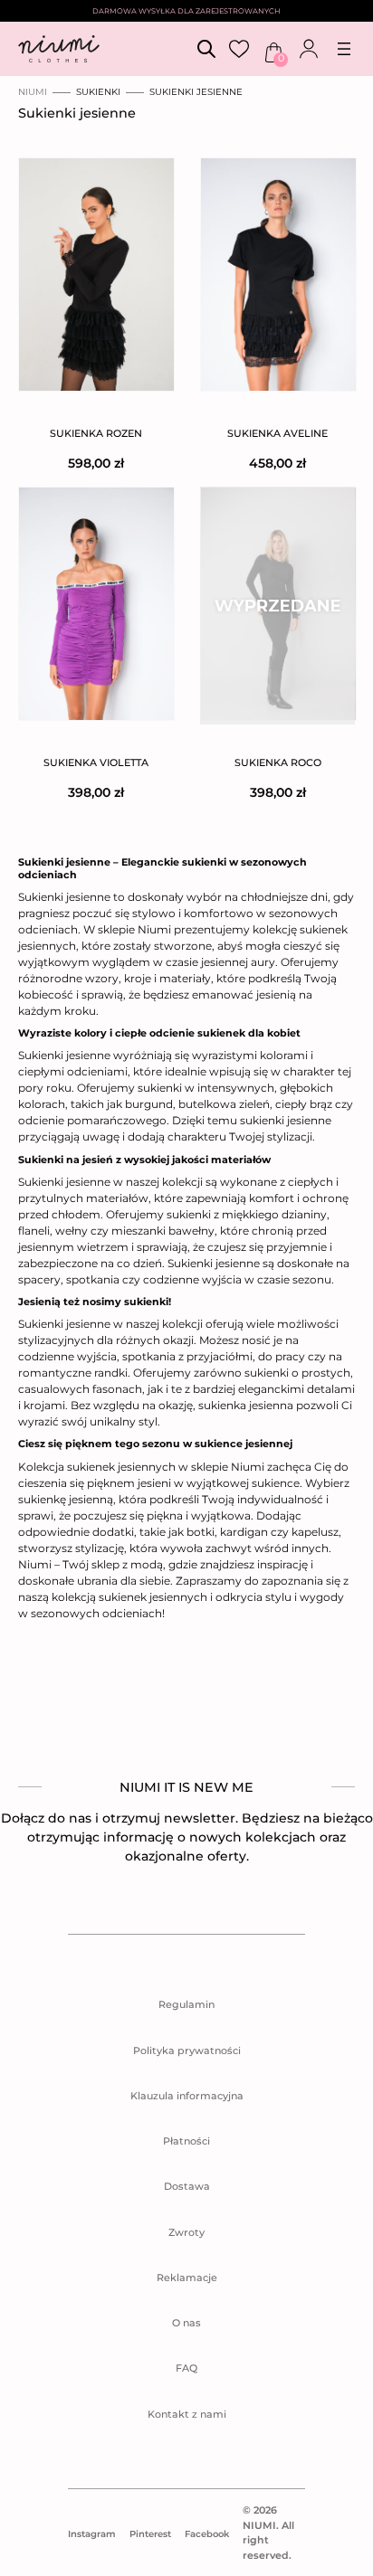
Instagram (92, 2534)
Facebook (207, 2534)
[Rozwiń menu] (344, 49)
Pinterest (150, 2534)
